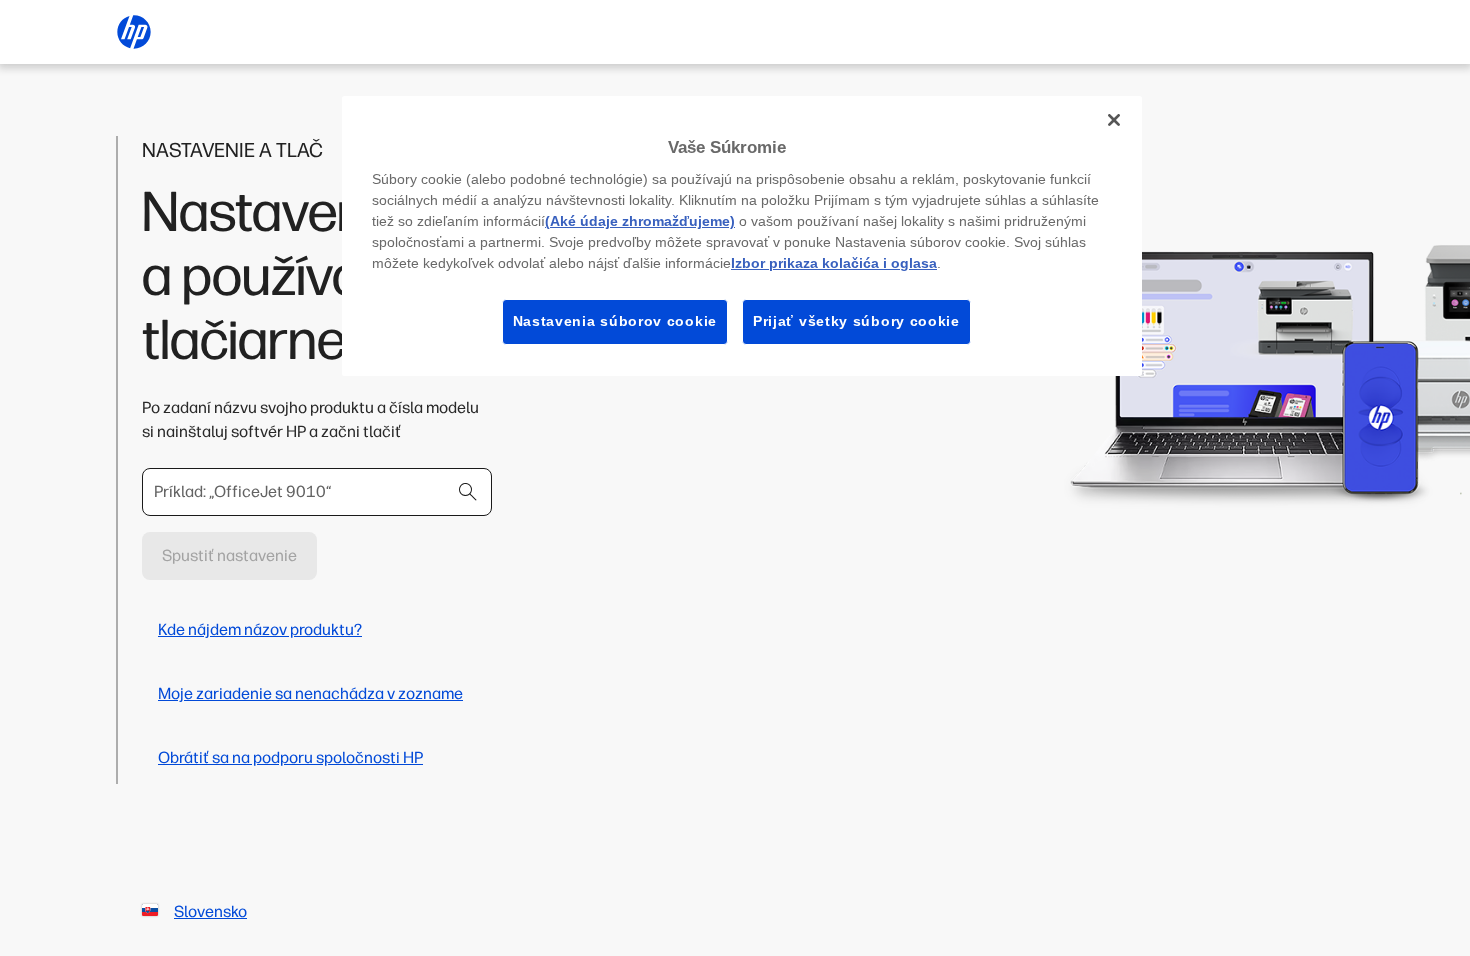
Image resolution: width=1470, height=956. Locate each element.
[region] (742, 236)
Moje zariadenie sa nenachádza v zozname (310, 693)
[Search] (468, 492)
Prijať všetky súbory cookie (856, 321)
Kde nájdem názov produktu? (260, 629)
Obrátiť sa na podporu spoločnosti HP (290, 757)
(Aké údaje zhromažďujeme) (640, 221)
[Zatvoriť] (1114, 120)
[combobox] (317, 492)
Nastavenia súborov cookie (615, 321)
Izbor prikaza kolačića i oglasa (834, 263)
